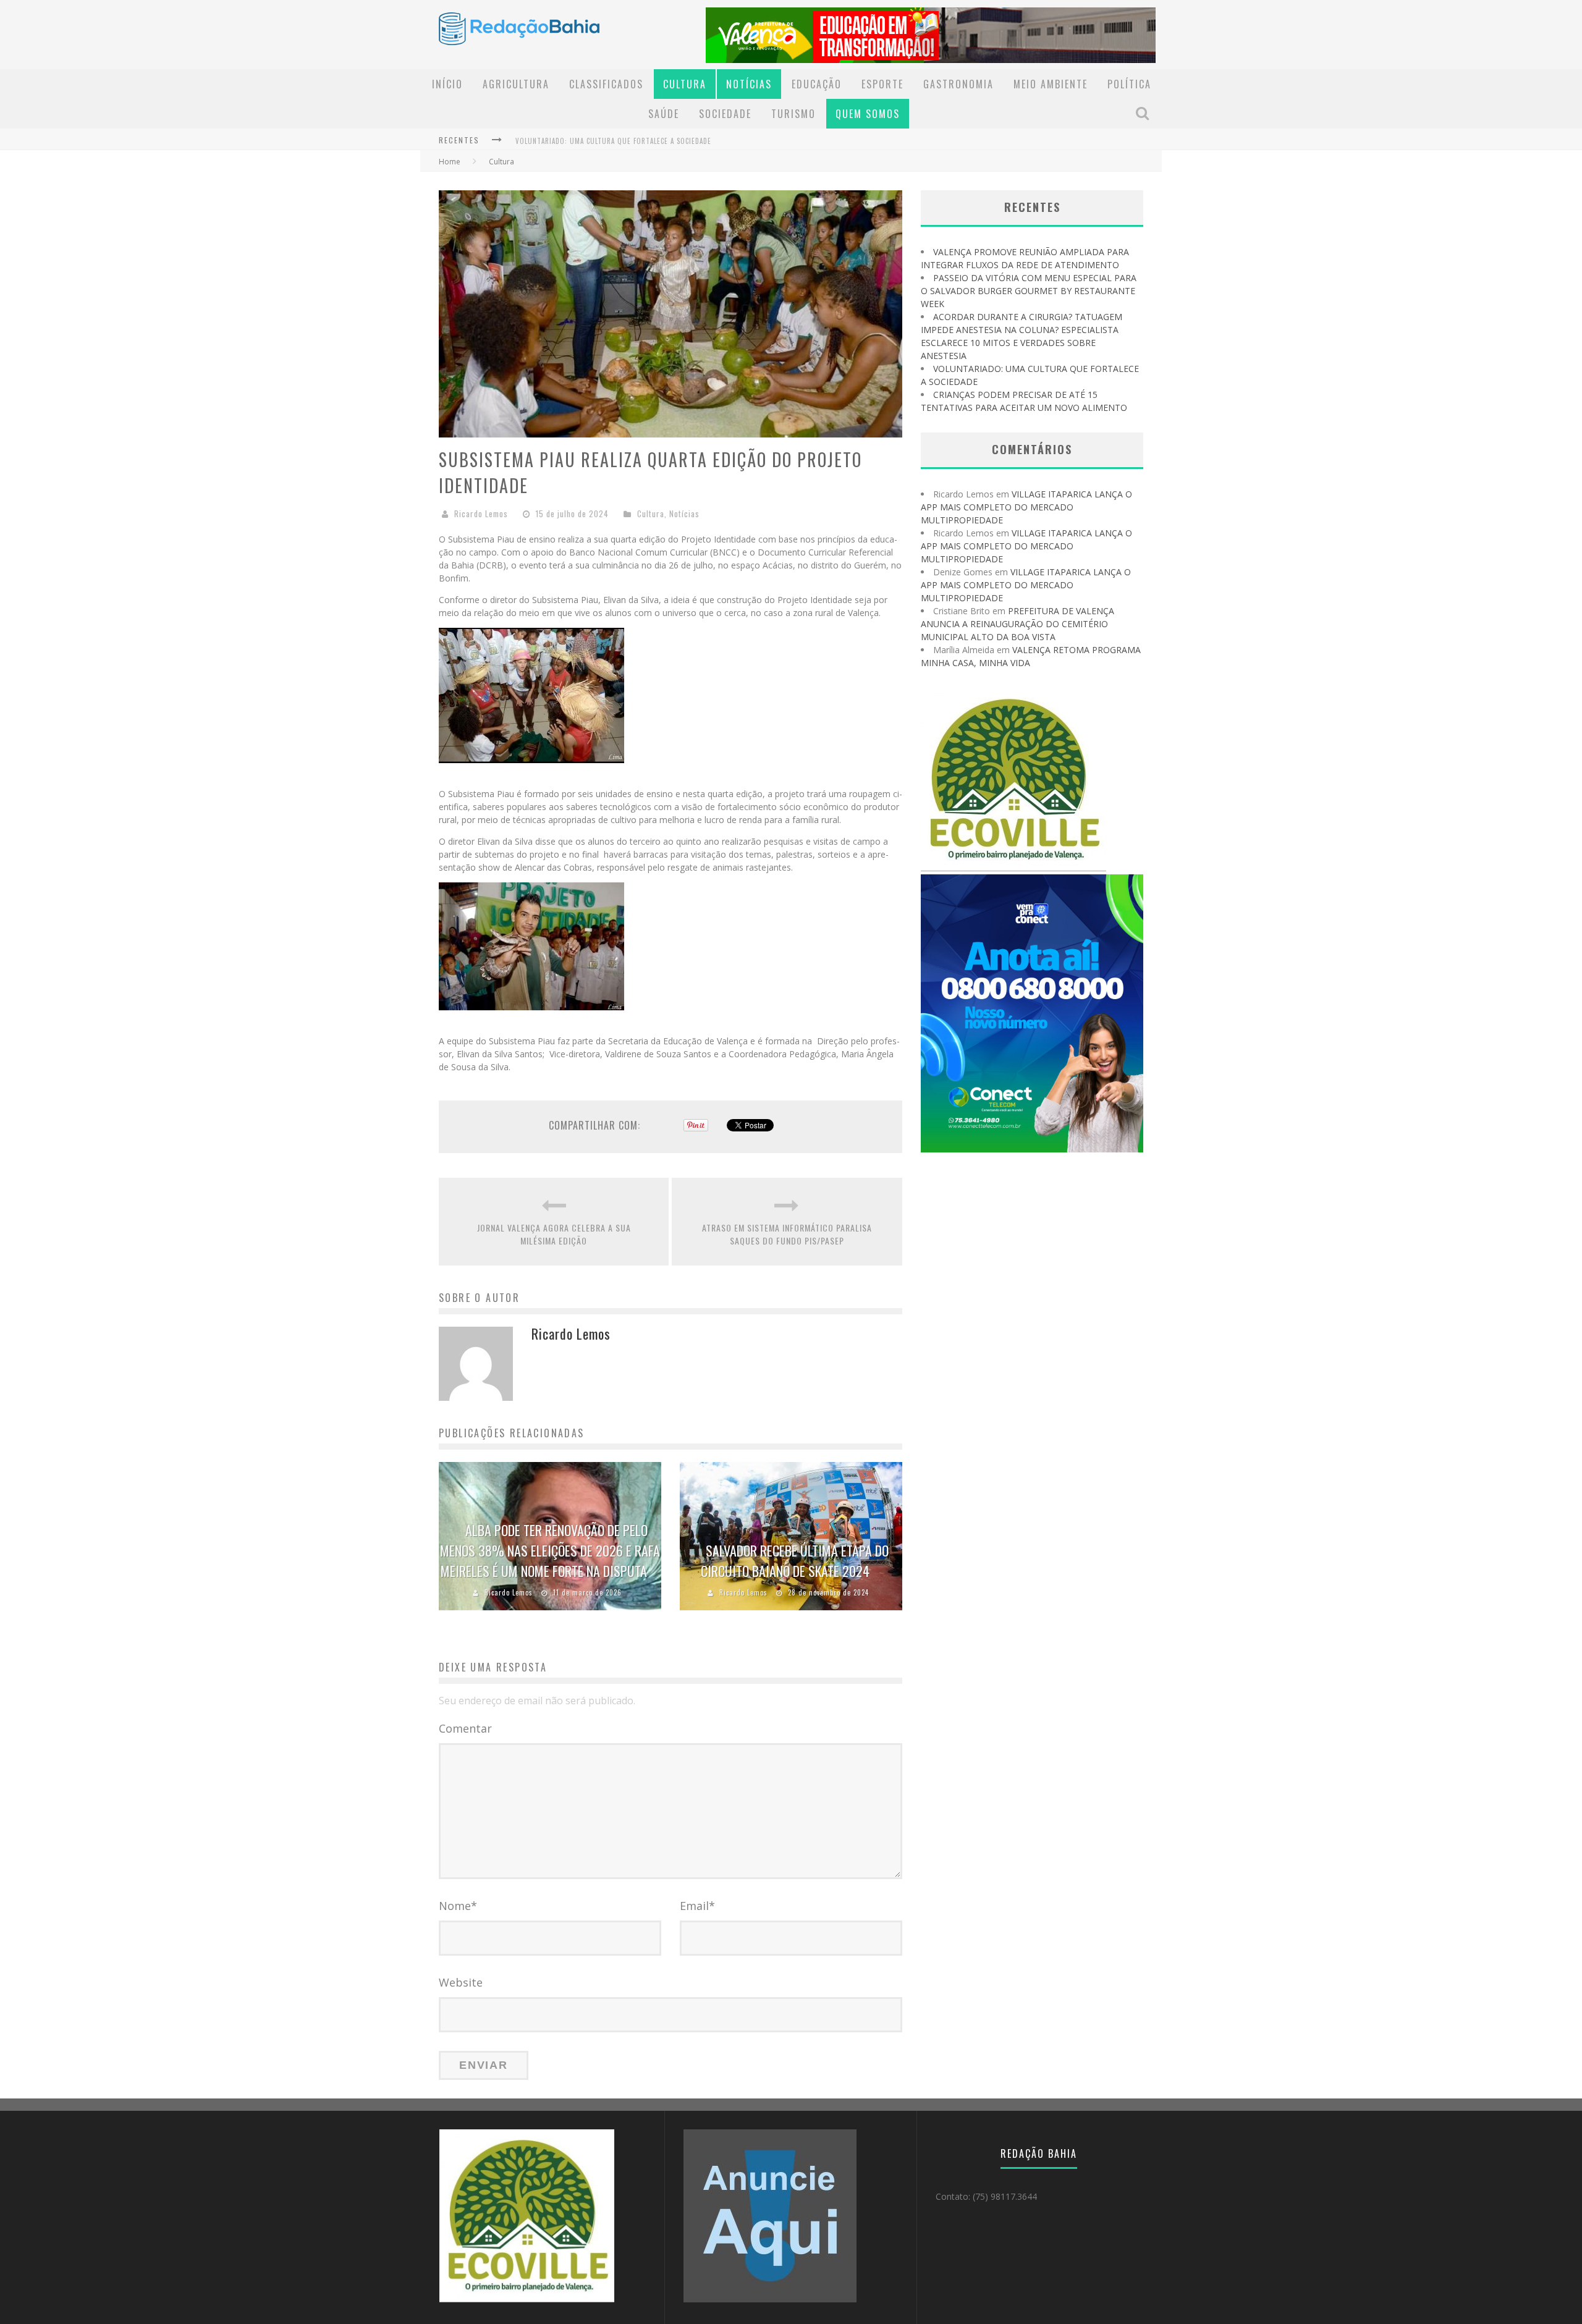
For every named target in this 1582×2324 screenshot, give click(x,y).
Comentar (465, 1728)
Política (1129, 84)
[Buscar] (1144, 113)
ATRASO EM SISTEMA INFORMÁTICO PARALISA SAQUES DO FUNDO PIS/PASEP (787, 1234)
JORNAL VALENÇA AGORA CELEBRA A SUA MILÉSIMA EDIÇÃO (554, 1234)
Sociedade (725, 114)
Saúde (664, 114)
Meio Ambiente (1051, 84)
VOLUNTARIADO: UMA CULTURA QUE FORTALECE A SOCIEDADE (613, 141)
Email (697, 1906)
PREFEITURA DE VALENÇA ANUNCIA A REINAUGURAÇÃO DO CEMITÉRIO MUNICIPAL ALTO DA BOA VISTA (1017, 624)
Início (447, 84)
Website (461, 1982)
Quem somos (868, 114)
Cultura (685, 84)
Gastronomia (958, 84)
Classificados (606, 84)
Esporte (882, 84)
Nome (458, 1906)
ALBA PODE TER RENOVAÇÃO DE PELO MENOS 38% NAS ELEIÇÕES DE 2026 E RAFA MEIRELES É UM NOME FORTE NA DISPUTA (550, 1550)
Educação (817, 84)
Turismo (793, 114)
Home (450, 162)
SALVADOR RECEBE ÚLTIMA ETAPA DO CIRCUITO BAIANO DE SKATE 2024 (795, 1561)
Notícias (749, 84)
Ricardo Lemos (481, 513)
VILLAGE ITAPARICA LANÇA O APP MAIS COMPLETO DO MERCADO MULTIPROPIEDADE (1026, 507)
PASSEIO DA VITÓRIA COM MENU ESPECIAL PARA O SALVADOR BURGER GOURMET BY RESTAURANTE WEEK (1029, 291)
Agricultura (516, 84)
